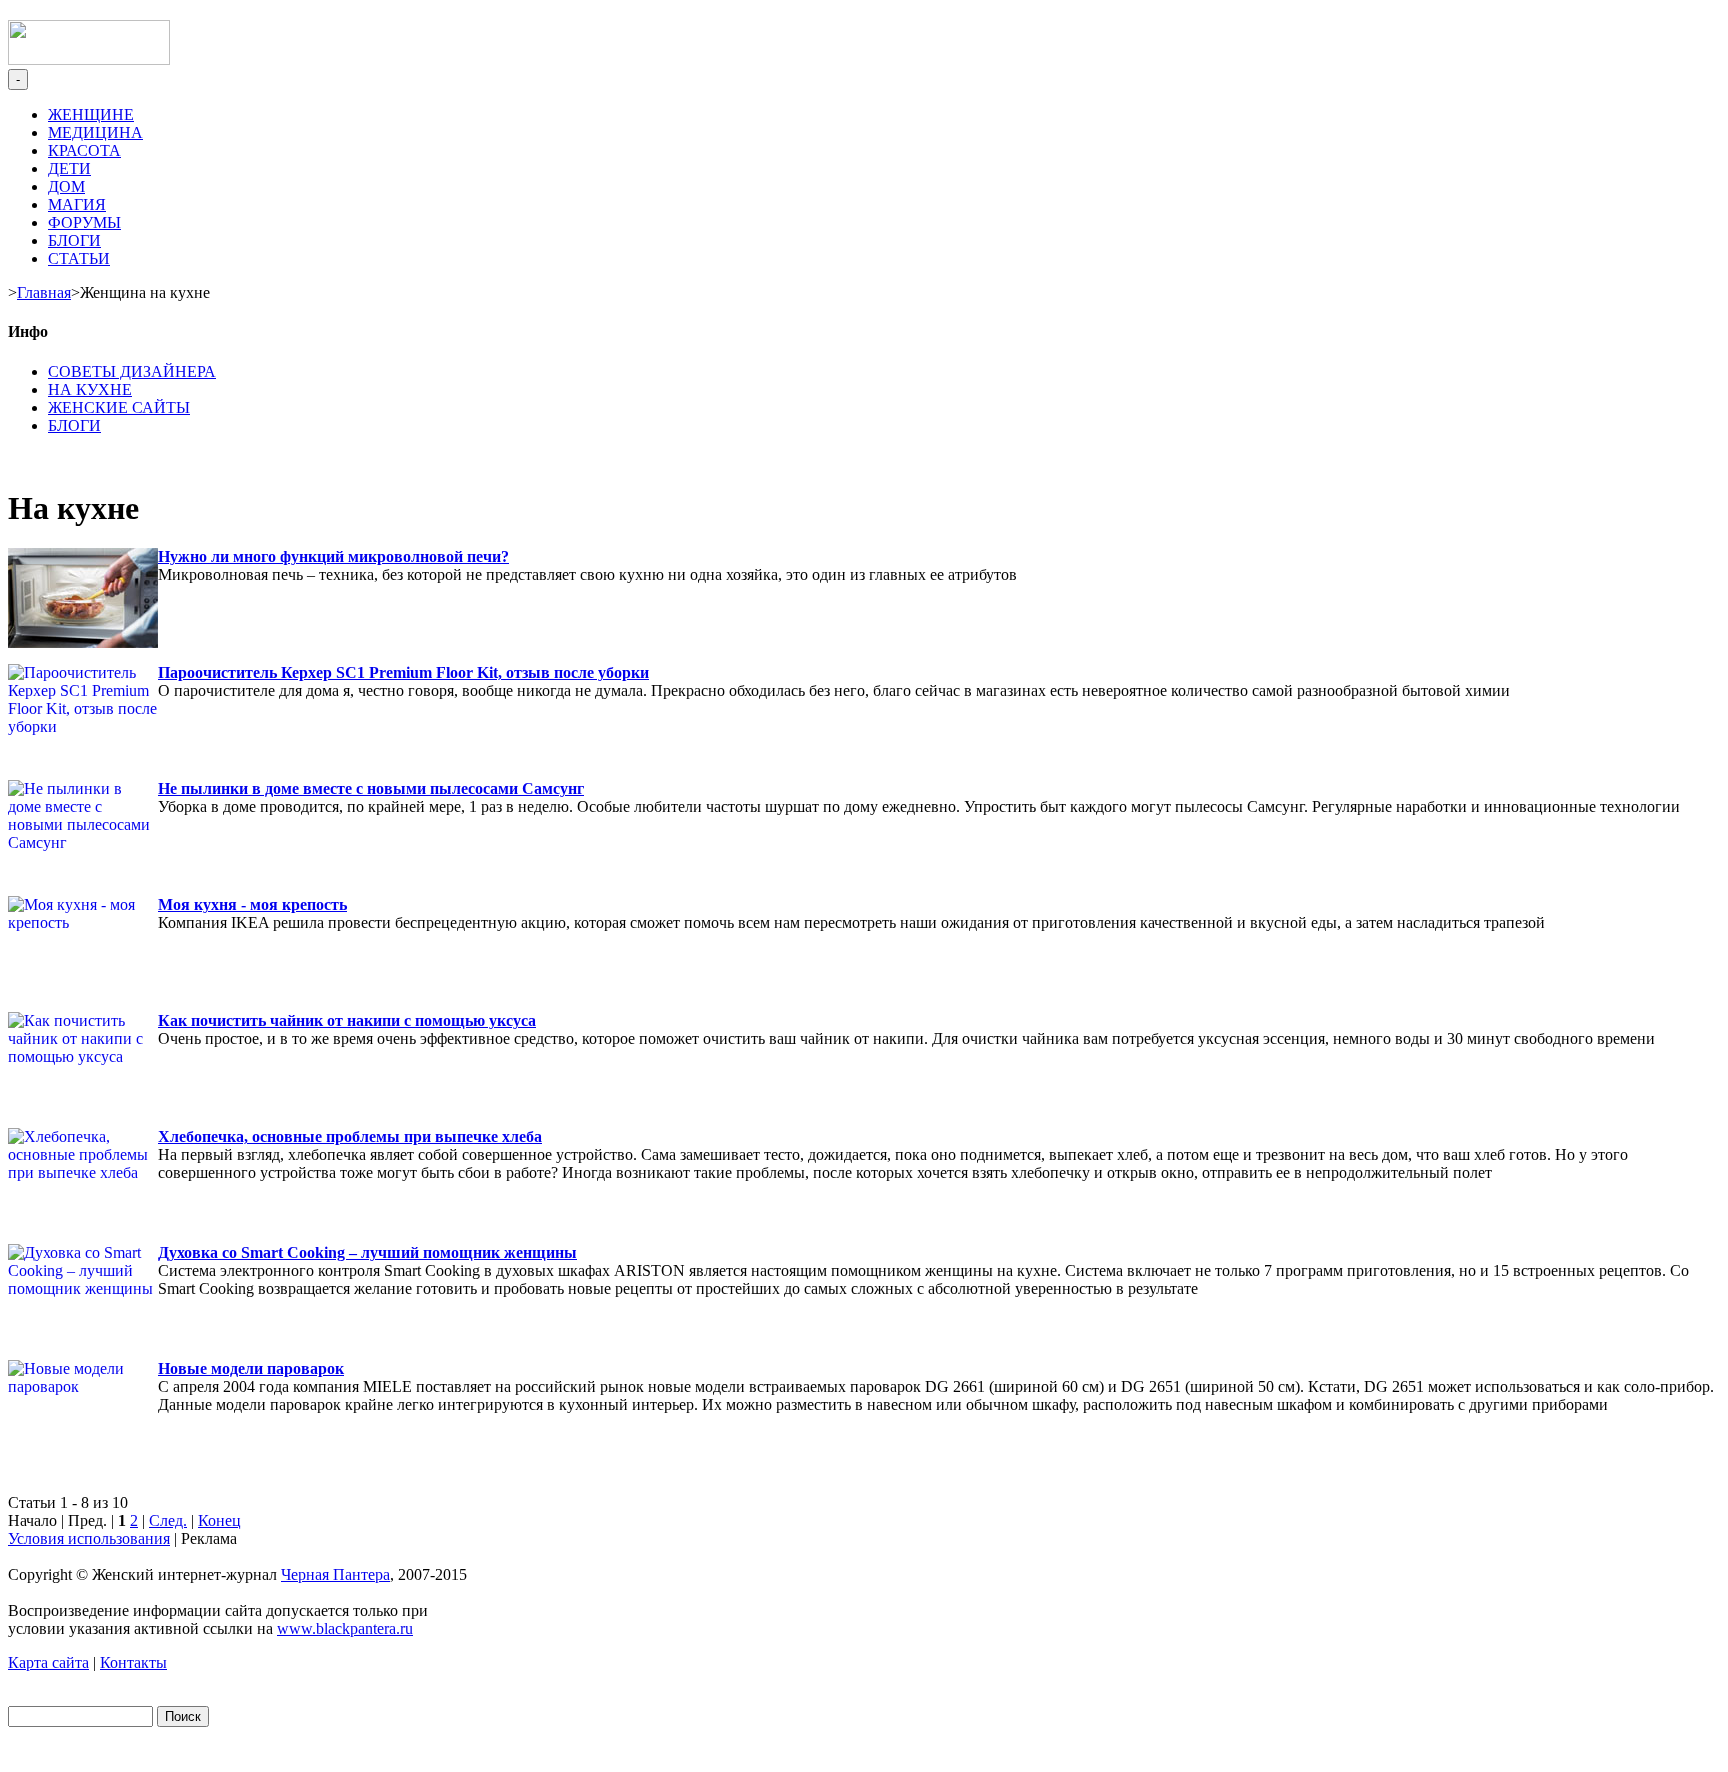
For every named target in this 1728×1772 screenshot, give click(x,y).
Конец (219, 1520)
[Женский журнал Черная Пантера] (89, 59)
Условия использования (89, 1538)
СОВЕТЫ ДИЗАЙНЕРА (132, 371)
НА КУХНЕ (90, 389)
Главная (44, 292)
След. (168, 1520)
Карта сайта (48, 1662)
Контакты (133, 1662)
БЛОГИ (74, 425)
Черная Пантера (335, 1574)
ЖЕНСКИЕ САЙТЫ (119, 407)
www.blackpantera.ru (345, 1628)
